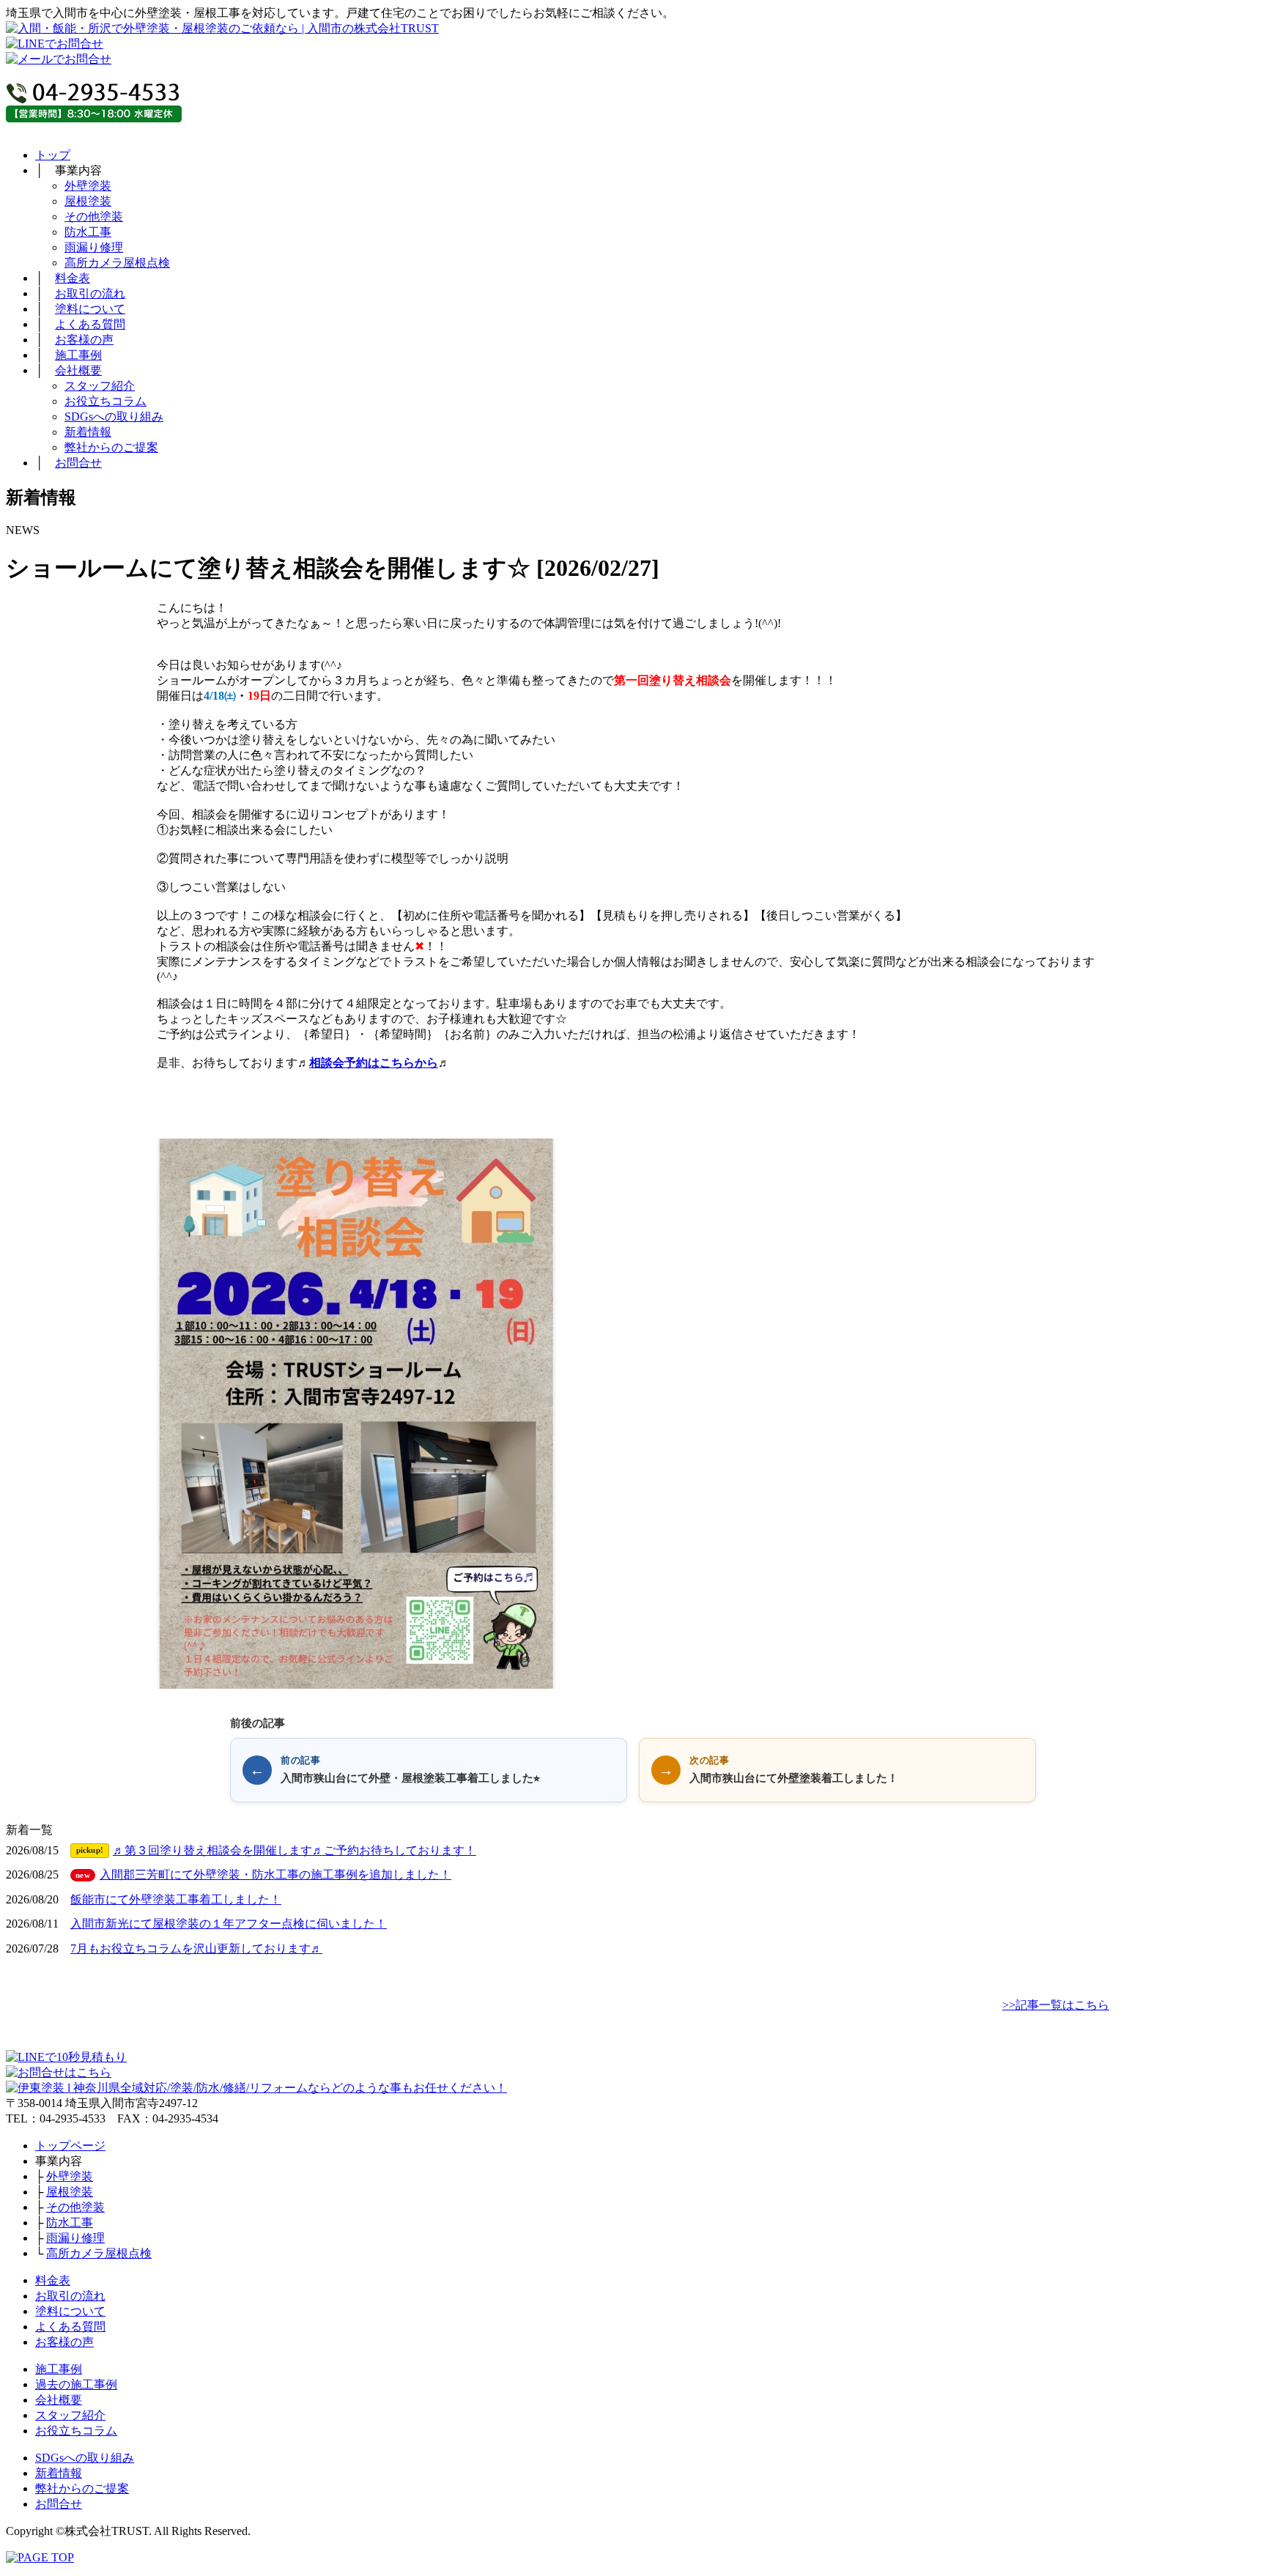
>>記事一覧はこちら (1056, 2005)
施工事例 (78, 355)
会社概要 (78, 370)
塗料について (90, 309)
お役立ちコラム (105, 401)
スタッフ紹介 (100, 386)
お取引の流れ (90, 293)
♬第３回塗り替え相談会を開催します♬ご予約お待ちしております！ (276, 1850)
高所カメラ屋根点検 (117, 263)
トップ (53, 155)
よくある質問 (90, 324)
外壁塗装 (88, 186)
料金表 (73, 278)
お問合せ (78, 463)
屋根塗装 (88, 201)
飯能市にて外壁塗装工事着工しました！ (176, 1899)
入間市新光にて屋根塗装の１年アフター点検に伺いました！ (229, 1924)
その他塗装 (94, 216)
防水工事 (88, 232)
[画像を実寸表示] (356, 1414)
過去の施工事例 (76, 2384)
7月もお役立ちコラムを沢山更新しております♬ (196, 1948)
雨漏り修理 (94, 247)
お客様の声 (84, 340)
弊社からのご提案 (111, 447)
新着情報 (88, 432)
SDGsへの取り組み (114, 417)
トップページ (70, 2146)
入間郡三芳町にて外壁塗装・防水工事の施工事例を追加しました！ (263, 1874)
